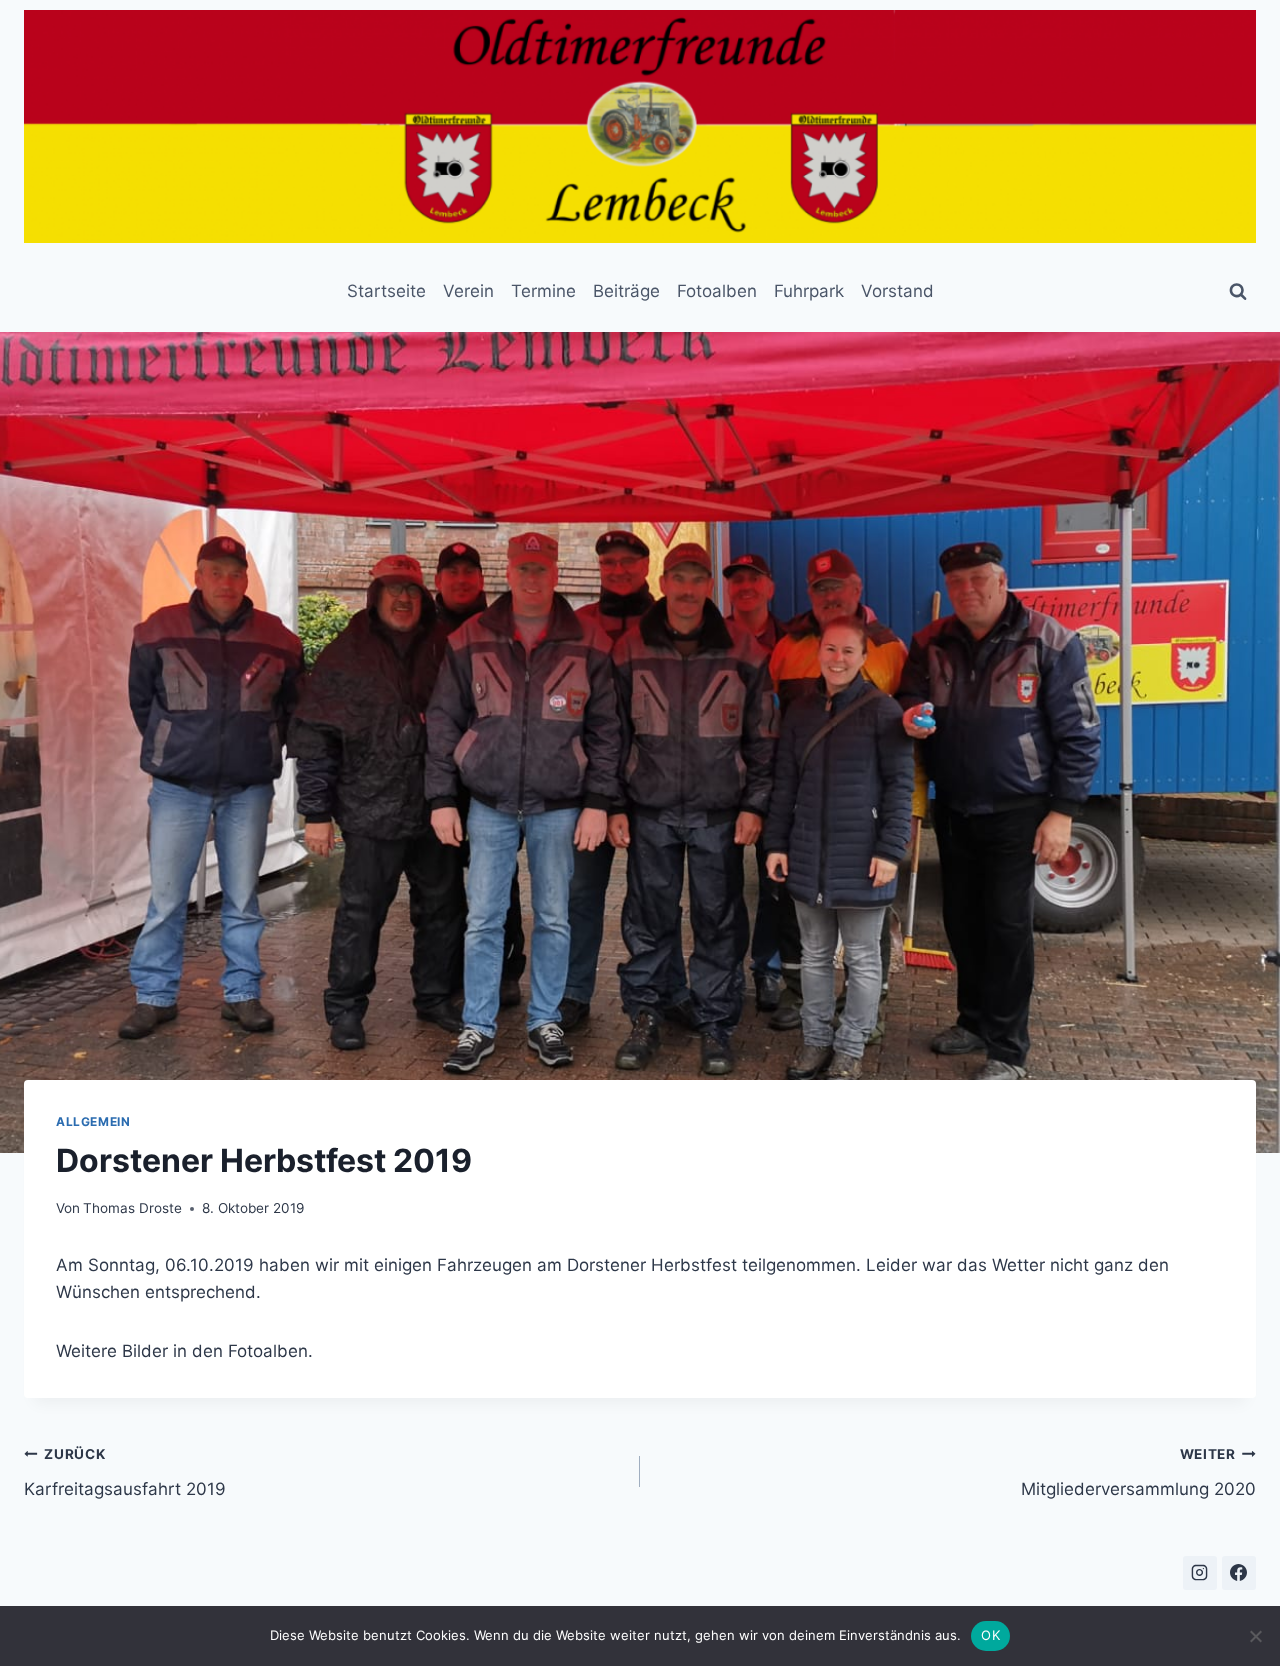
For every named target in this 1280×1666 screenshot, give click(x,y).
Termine (543, 291)
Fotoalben (717, 291)
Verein (468, 291)
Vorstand (897, 291)
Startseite (386, 291)
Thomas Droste (132, 1208)
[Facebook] (1239, 1573)
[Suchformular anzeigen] (1238, 292)
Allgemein (93, 1121)
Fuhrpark (809, 291)
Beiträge (626, 291)
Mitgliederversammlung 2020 (1138, 1472)
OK (990, 1635)
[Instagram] (1200, 1573)
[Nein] (1255, 1636)
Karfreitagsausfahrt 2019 (125, 1472)
